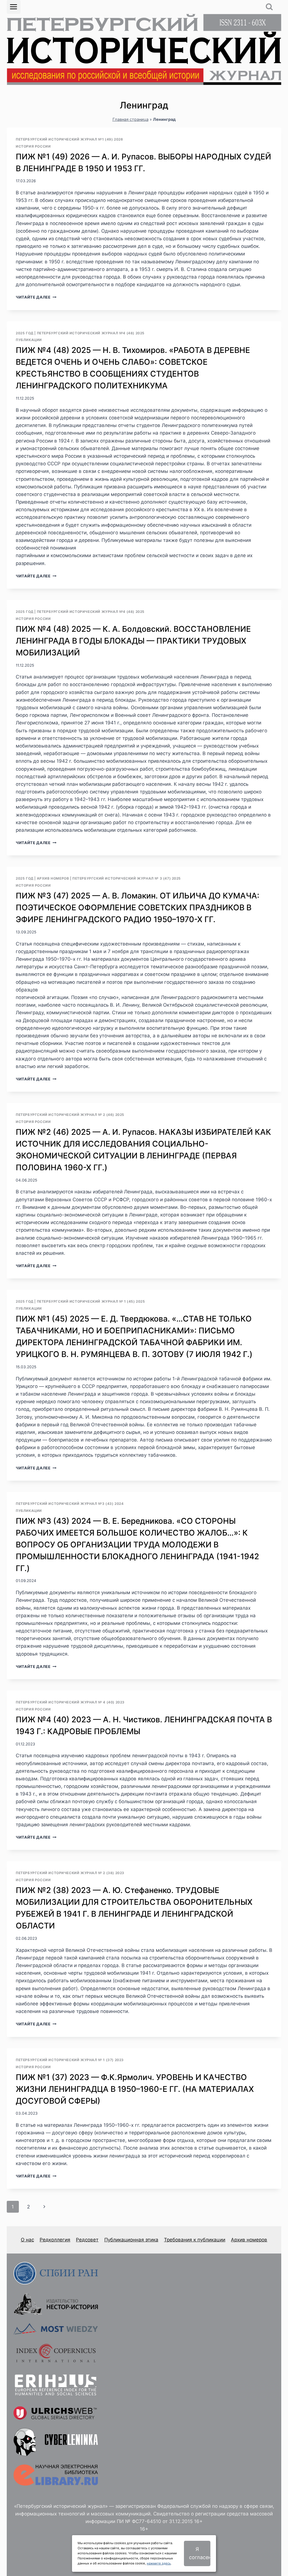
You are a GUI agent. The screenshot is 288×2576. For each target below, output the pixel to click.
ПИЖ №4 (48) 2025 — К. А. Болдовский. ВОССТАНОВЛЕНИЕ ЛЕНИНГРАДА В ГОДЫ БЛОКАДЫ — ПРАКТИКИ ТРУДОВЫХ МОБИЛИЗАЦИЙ (133, 641)
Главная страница (130, 119)
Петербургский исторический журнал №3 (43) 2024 (70, 1504)
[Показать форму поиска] (269, 7)
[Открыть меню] (14, 7)
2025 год (25, 333)
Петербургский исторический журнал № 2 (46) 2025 (70, 1115)
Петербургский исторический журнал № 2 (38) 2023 (70, 1873)
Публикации (29, 340)
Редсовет (87, 2240)
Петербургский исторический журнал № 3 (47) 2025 (127, 878)
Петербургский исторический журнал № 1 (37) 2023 (70, 2060)
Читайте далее (36, 297)
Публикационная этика (131, 2240)
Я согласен (200, 2553)
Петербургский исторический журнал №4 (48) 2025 (91, 333)
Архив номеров (53, 878)
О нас (27, 2240)
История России (33, 146)
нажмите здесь (159, 2563)
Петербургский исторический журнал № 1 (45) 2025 (91, 1301)
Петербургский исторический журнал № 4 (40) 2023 (70, 1702)
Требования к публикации (195, 2240)
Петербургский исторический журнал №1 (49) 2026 (69, 139)
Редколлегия (55, 2240)
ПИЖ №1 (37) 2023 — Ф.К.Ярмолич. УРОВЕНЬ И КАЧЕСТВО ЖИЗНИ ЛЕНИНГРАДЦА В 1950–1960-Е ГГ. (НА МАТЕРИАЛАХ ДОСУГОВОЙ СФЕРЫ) (135, 2089)
